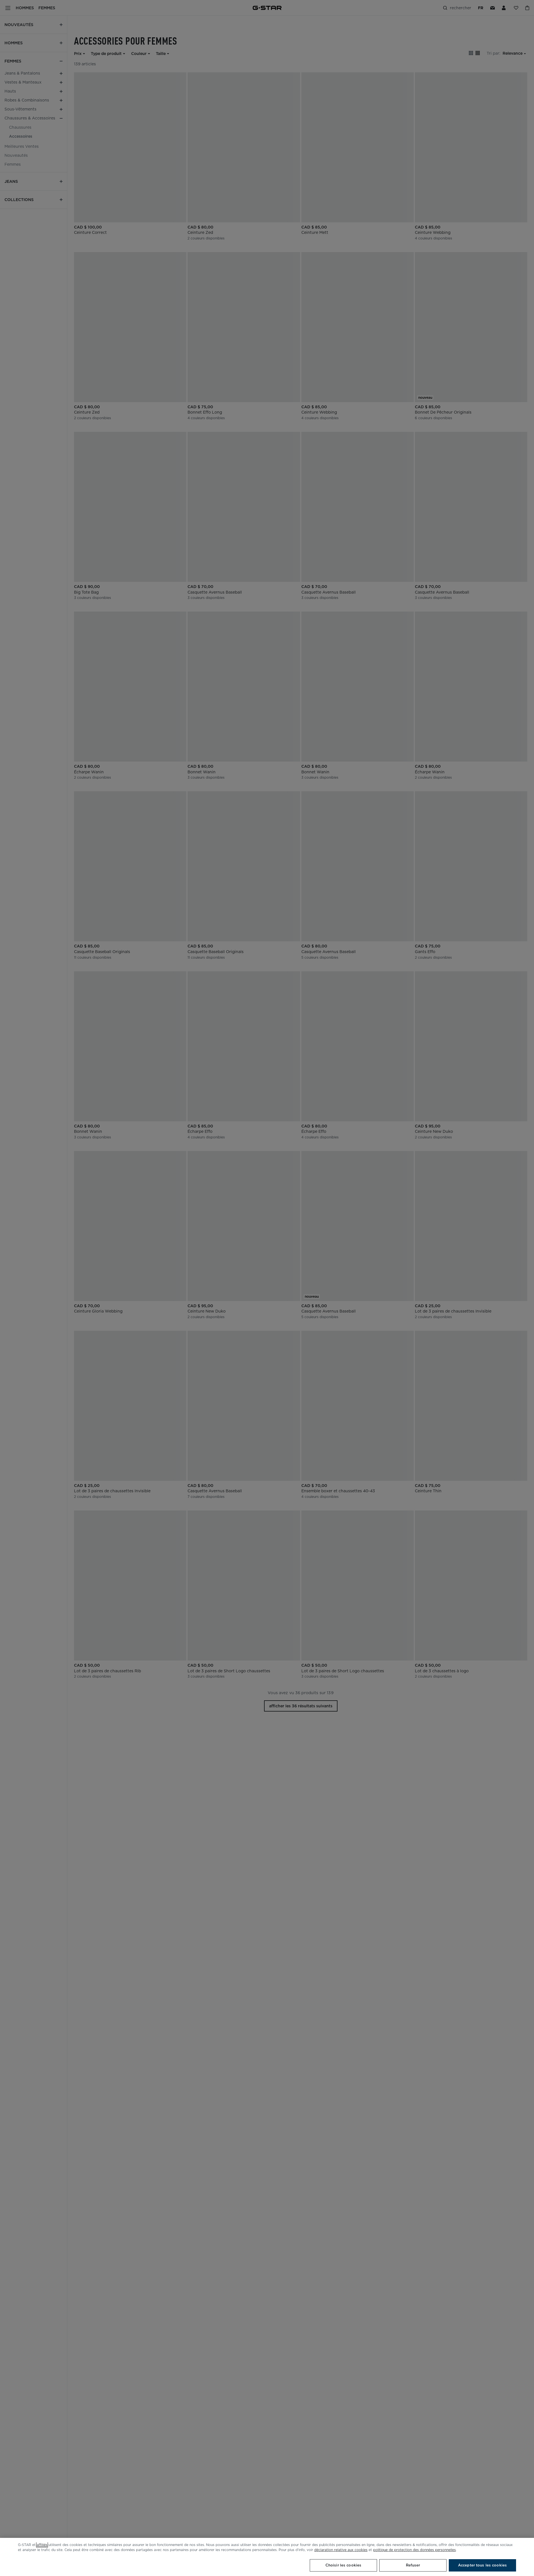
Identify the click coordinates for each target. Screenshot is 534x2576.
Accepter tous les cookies (482, 2565)
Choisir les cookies (343, 2565)
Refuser (413, 2565)
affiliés (42, 2545)
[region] (267, 2557)
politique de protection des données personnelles (414, 2550)
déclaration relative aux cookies (341, 2550)
